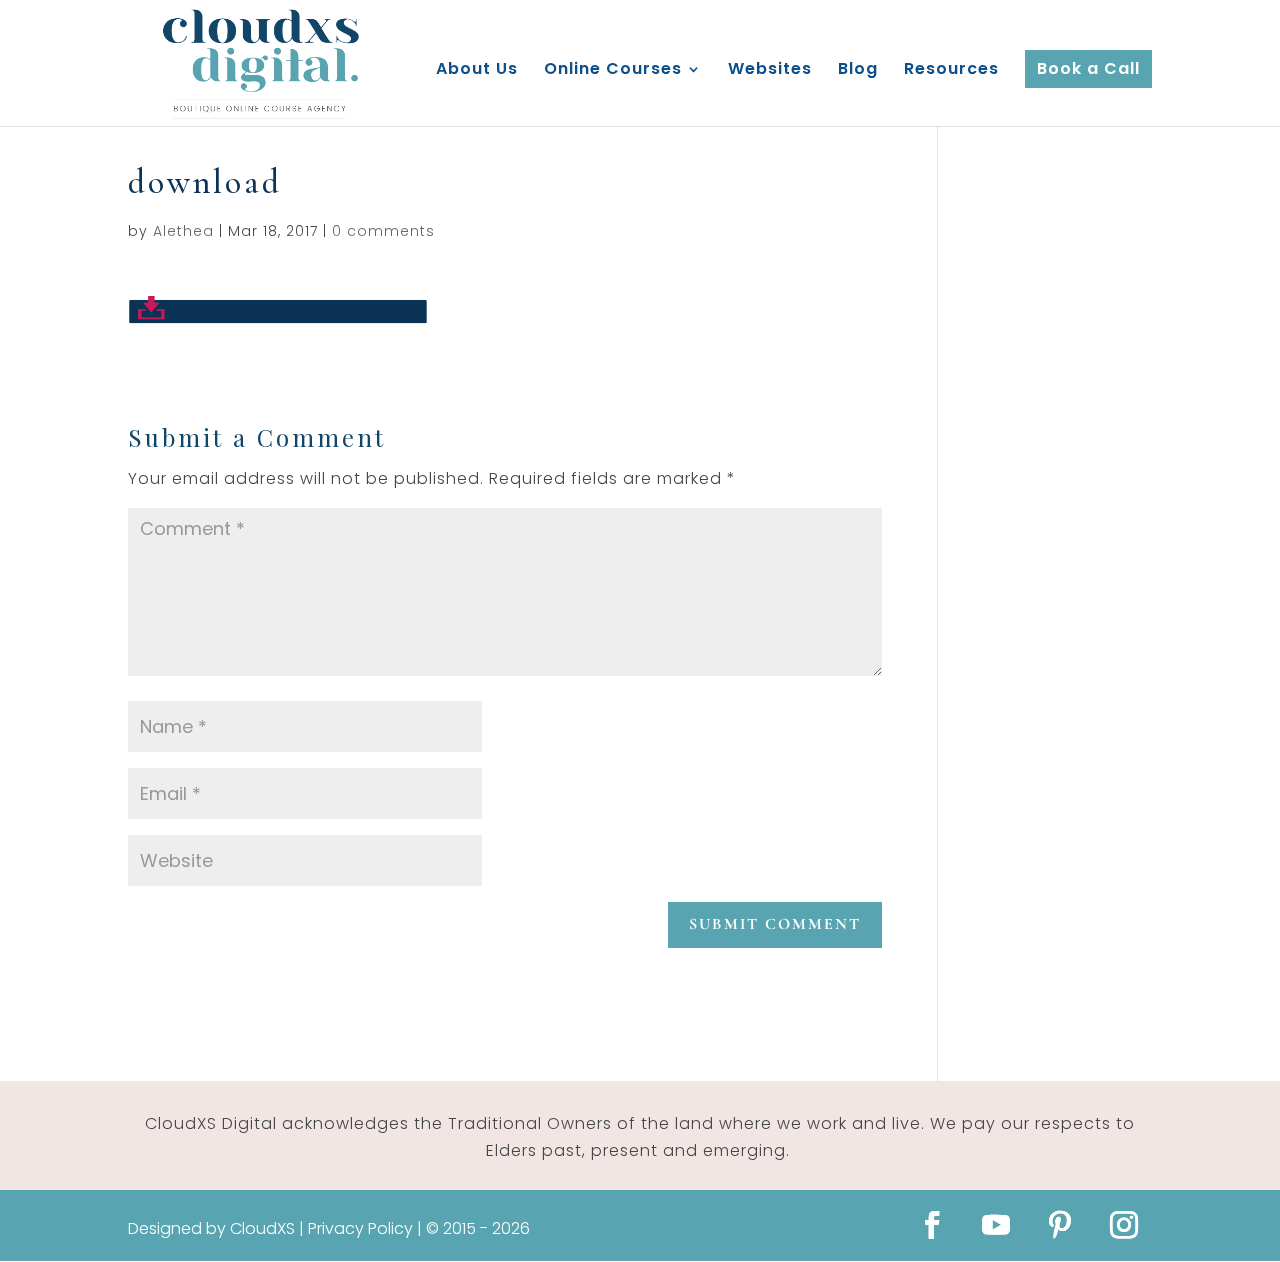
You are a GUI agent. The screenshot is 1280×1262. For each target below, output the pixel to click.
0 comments (383, 231)
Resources (951, 71)
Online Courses (613, 71)
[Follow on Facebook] (932, 1225)
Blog (858, 71)
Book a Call (1088, 68)
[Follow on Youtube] (996, 1225)
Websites (770, 71)
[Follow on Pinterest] (1060, 1225)
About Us (477, 71)
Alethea (183, 231)
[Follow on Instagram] (1124, 1225)
